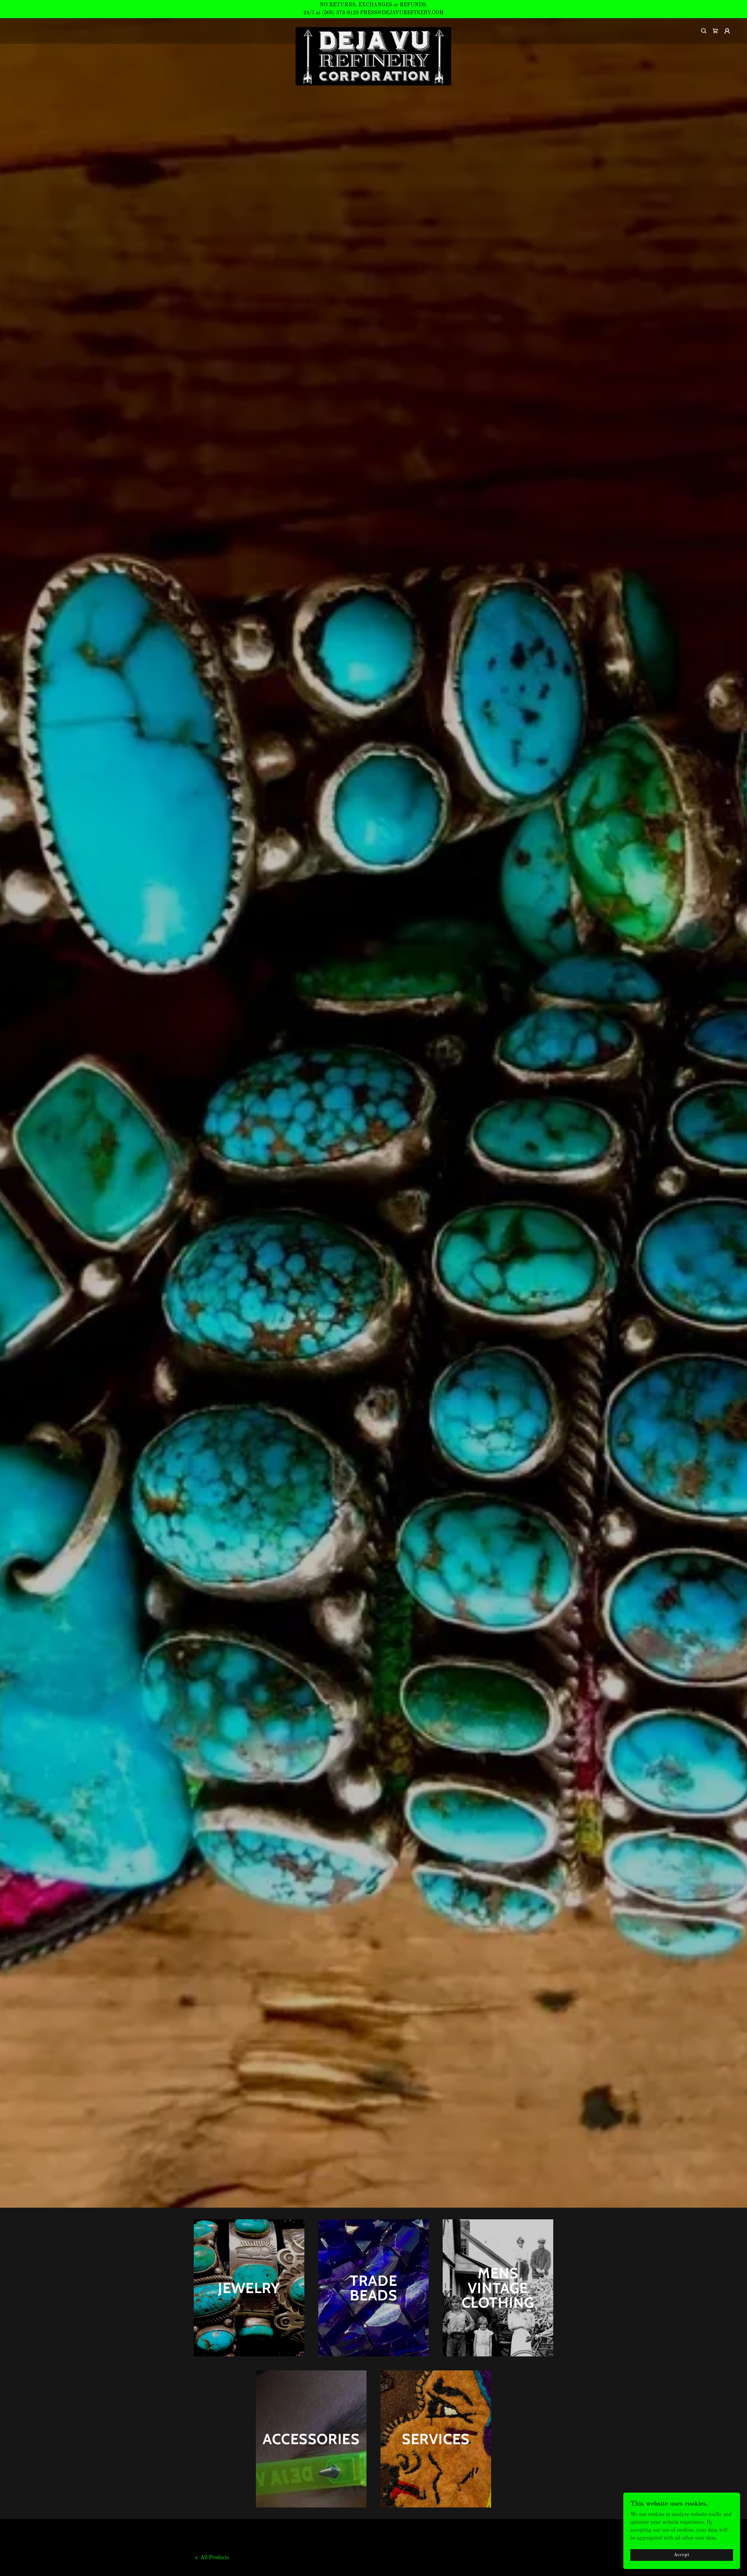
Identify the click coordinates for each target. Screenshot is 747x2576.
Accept (682, 2555)
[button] (715, 31)
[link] (373, 30)
